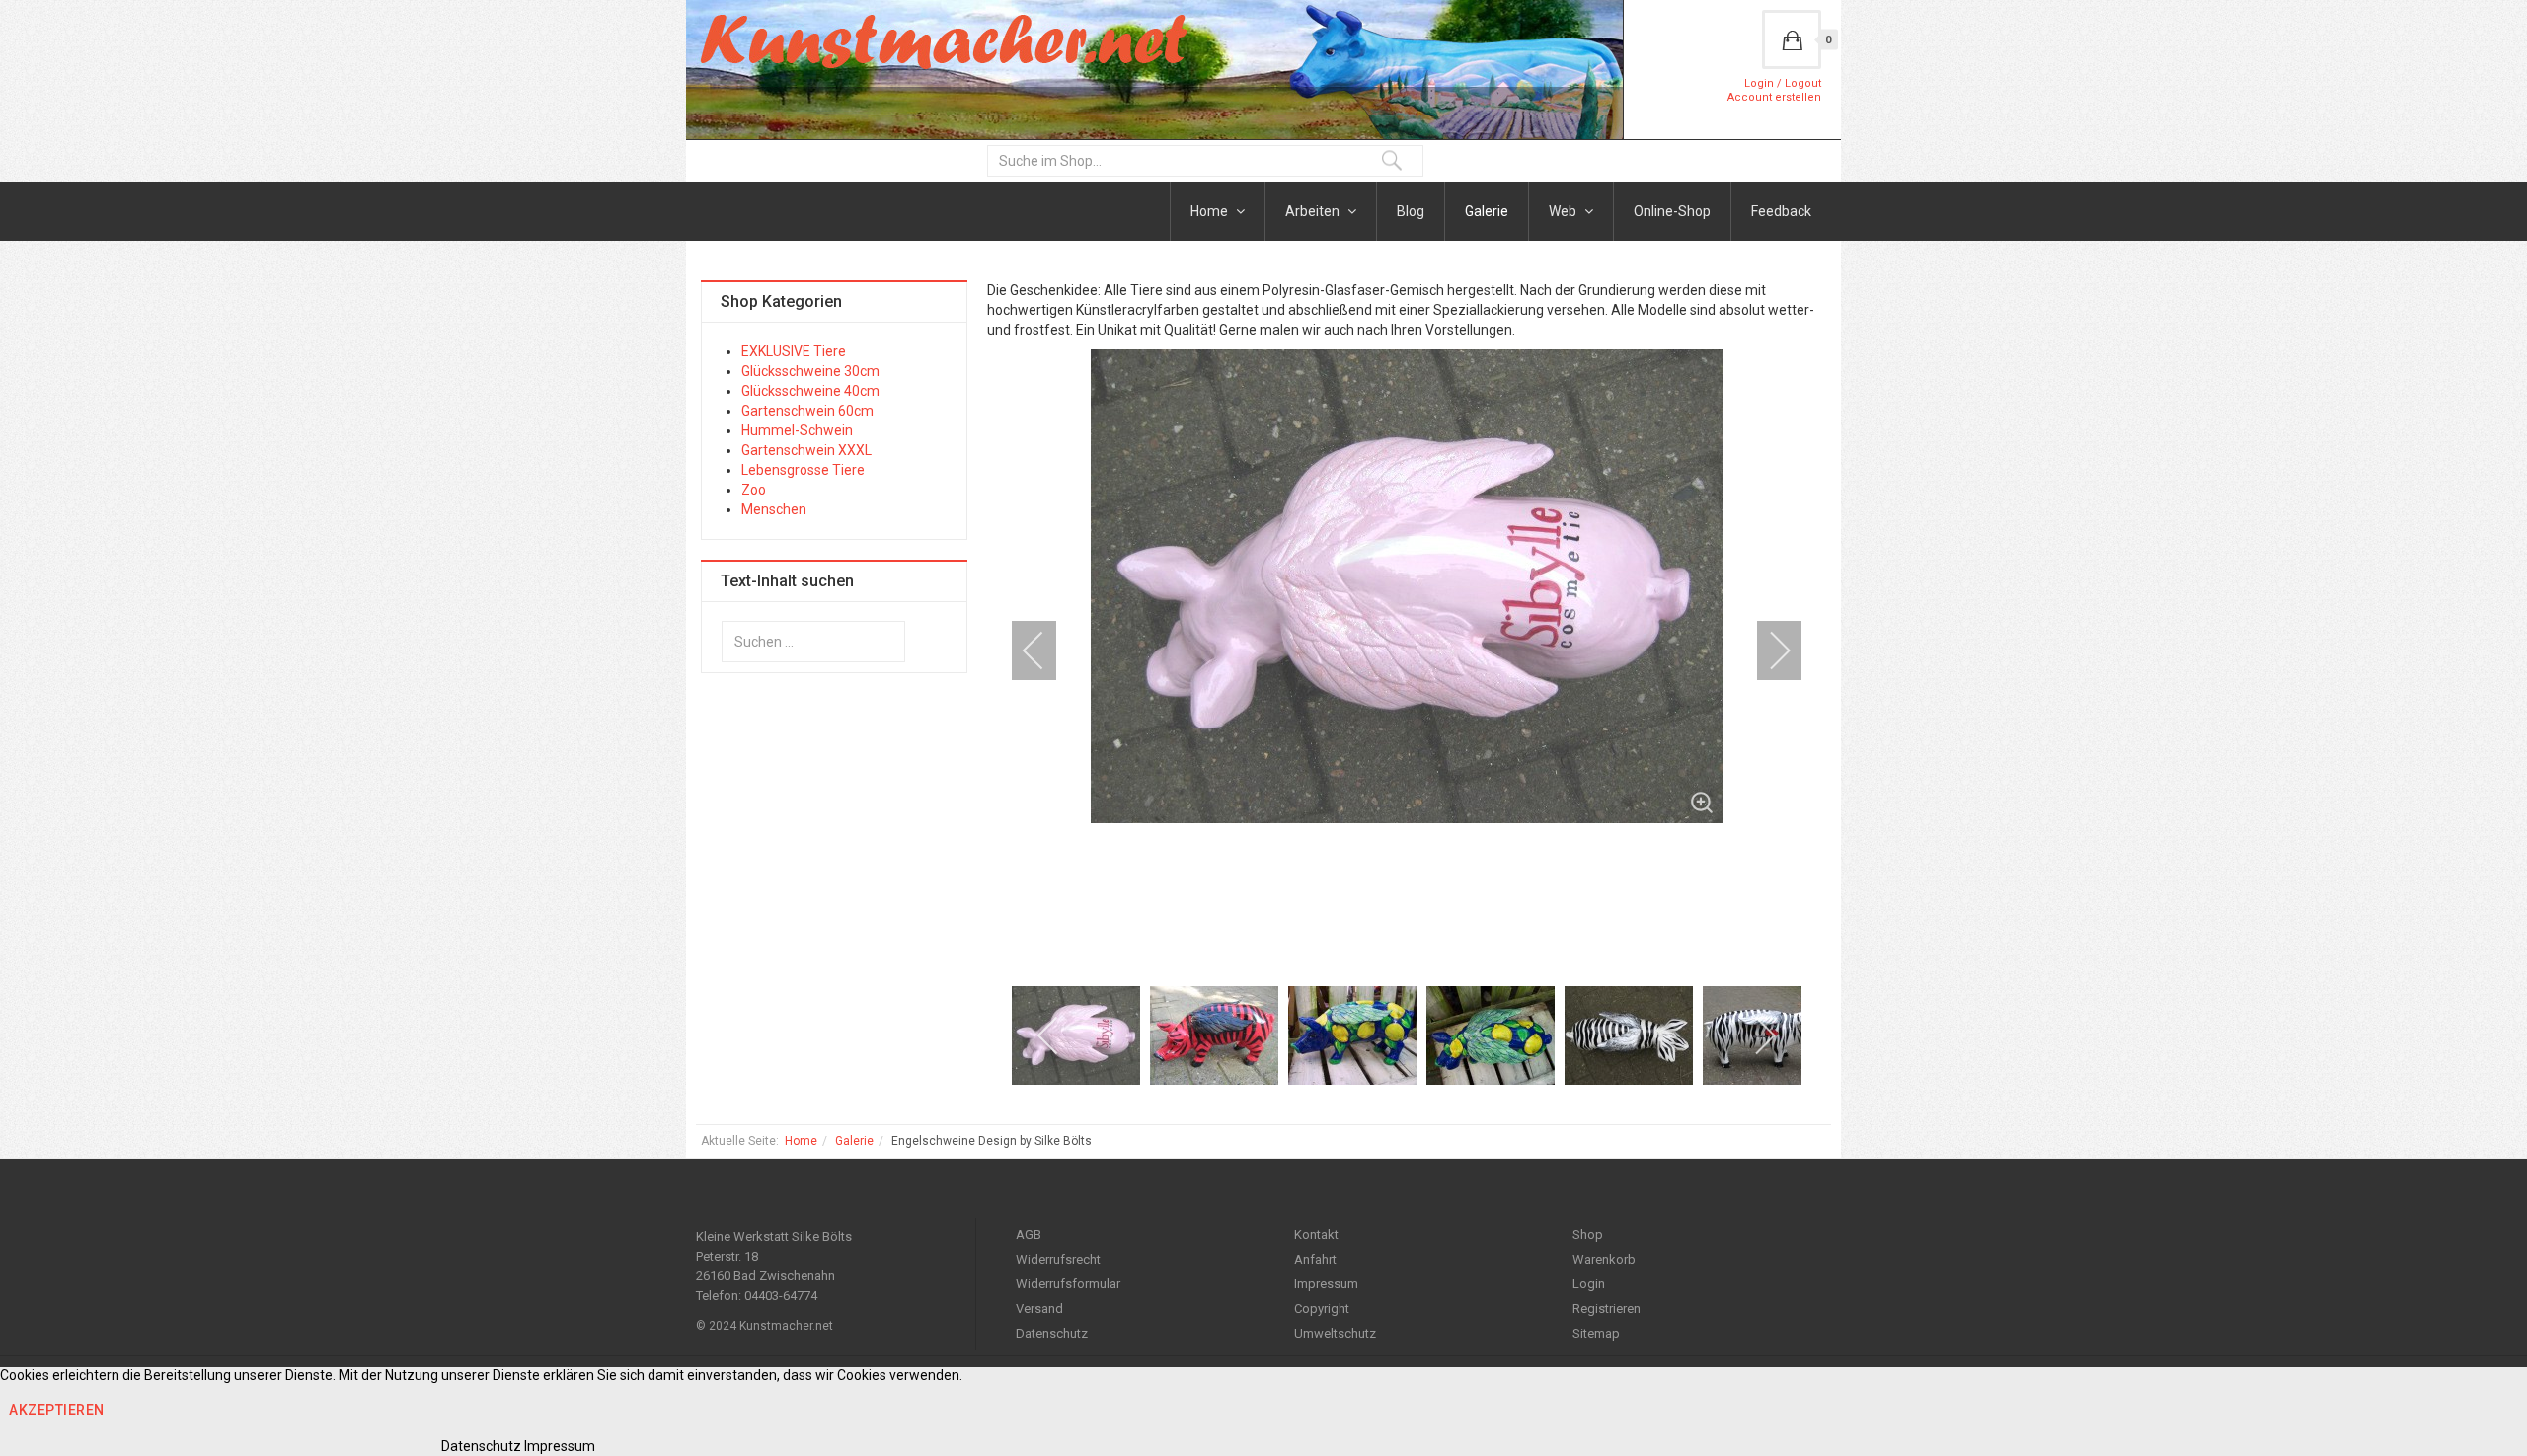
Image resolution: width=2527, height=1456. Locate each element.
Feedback (1781, 211)
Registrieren (1607, 1308)
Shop (1588, 1234)
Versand (1039, 1308)
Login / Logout (1783, 83)
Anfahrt (1315, 1259)
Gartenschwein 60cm (807, 411)
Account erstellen (1774, 97)
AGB (1029, 1234)
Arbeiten (1314, 211)
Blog (1411, 211)
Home (1211, 211)
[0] (1792, 39)
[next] (1767, 651)
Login (1589, 1284)
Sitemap (1596, 1333)
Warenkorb (1604, 1259)
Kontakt (1316, 1234)
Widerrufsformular (1068, 1284)
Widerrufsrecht (1058, 1259)
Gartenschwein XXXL (806, 450)
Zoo (754, 490)
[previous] (1046, 651)
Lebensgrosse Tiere (803, 470)
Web (1564, 211)
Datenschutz (1052, 1333)
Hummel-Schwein (797, 430)
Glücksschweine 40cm (810, 391)
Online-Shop (1672, 211)
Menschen (774, 509)
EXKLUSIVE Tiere (794, 351)
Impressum (1326, 1284)
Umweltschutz (1335, 1333)
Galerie (1487, 211)
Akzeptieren (57, 1410)
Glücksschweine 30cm (810, 371)
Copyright (1322, 1308)
